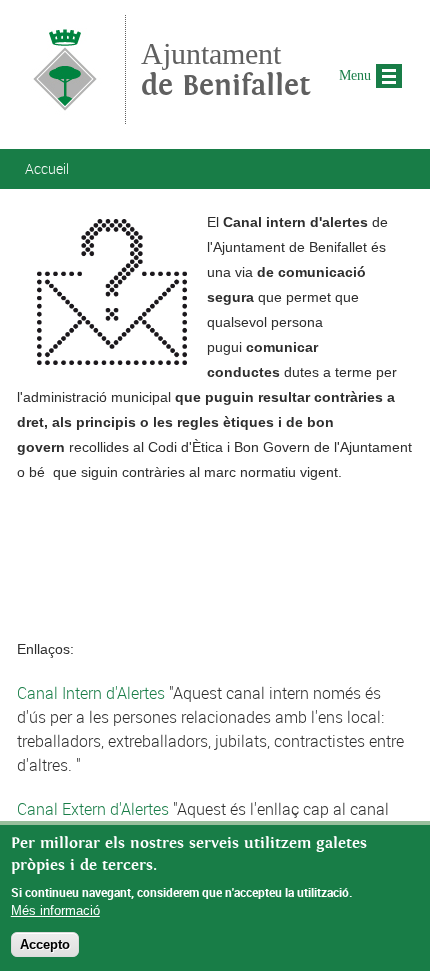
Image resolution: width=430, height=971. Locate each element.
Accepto (45, 944)
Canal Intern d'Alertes (91, 693)
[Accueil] (65, 114)
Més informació (55, 910)
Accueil (47, 168)
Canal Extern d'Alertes (93, 809)
